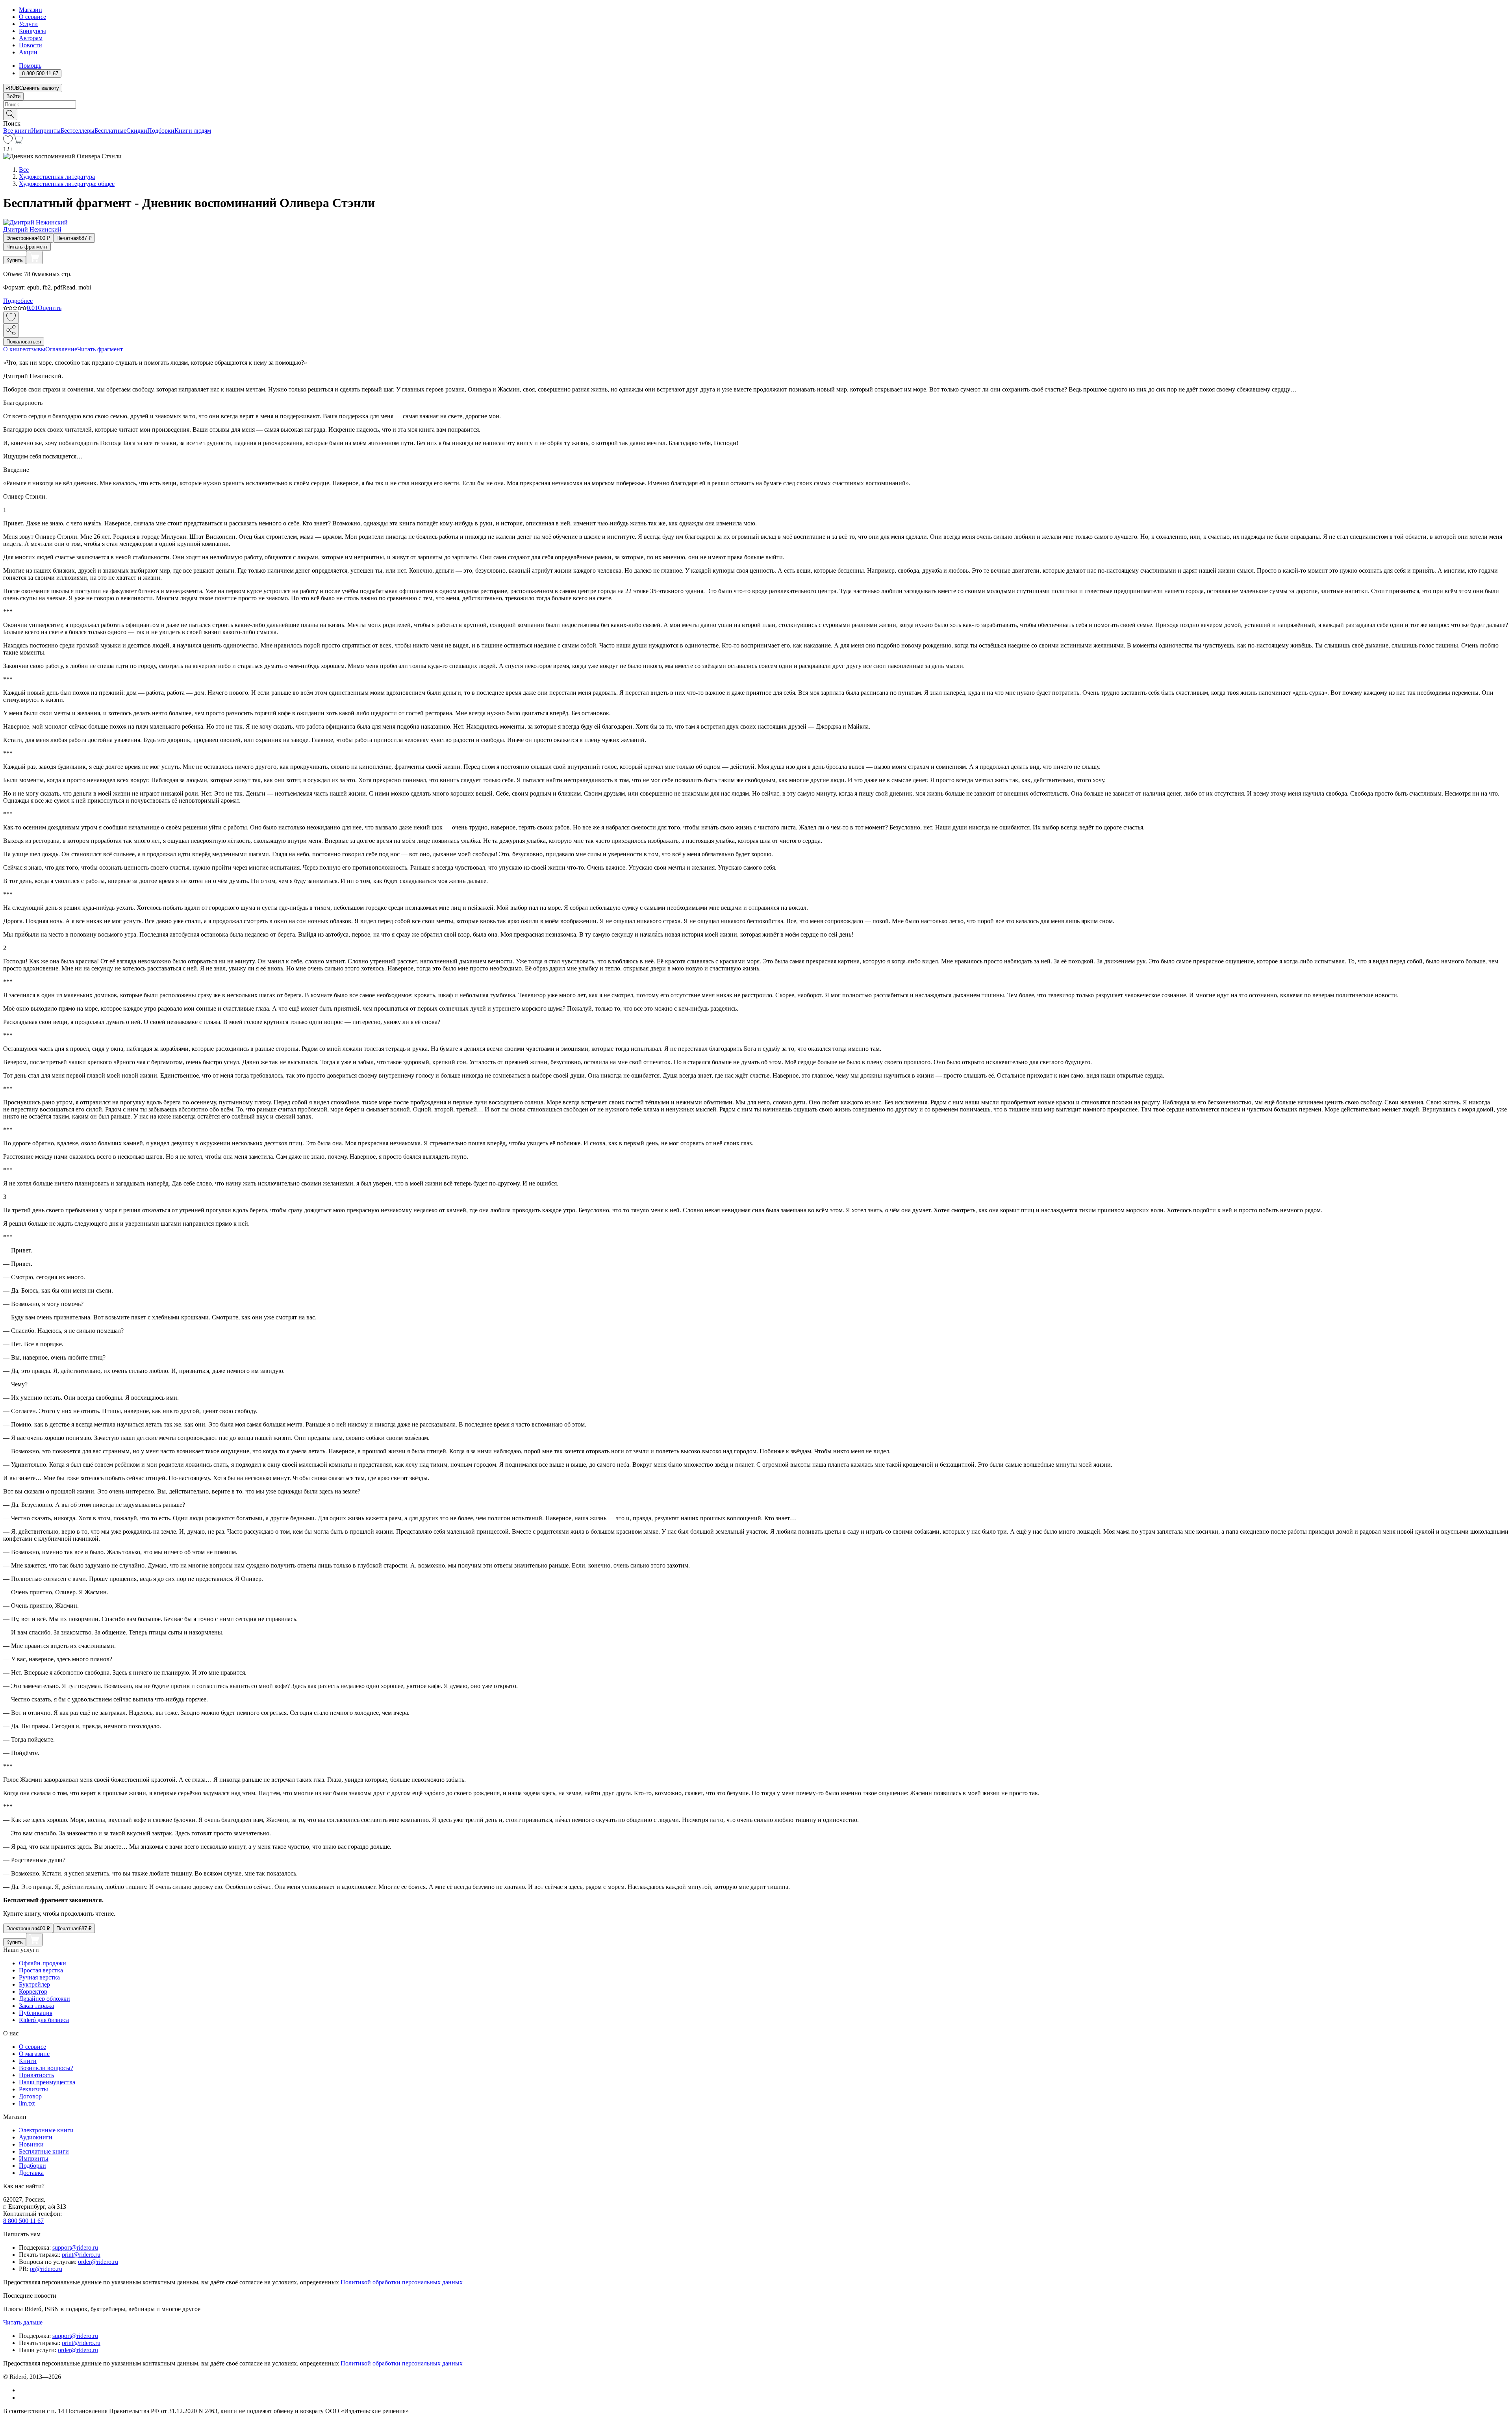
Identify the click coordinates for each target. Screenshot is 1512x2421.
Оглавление (61, 349)
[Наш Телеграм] (22, 2398)
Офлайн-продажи (43, 1963)
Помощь (30, 66)
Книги (28, 2061)
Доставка (31, 2173)
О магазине (34, 2054)
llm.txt (27, 2103)
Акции (28, 52)
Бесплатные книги (44, 2151)
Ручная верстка (39, 1977)
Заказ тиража (36, 2006)
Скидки (137, 131)
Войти (13, 96)
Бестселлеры (78, 131)
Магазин (31, 10)
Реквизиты (33, 2089)
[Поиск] (10, 114)
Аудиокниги (36, 2137)
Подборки (161, 131)
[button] (756, 114)
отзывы (35, 349)
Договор (30, 2096)
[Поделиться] (11, 331)
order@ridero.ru (98, 2262)
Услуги (28, 24)
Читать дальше (23, 2322)
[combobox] (756, 105)
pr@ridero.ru (46, 2269)
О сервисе (32, 17)
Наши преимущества (47, 2082)
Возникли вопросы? (46, 2068)
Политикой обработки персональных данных (402, 2282)
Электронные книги (46, 2130)
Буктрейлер (34, 1984)
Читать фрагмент (27, 247)
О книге (14, 349)
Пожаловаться (24, 342)
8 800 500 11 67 (23, 2221)
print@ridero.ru (81, 2255)
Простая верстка (41, 1970)
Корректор (33, 1992)
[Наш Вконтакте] (23, 2390)
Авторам (31, 38)
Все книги (17, 131)
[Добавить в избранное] (11, 318)
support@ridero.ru (75, 2248)
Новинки (31, 2144)
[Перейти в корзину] (18, 142)
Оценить (50, 308)
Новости (31, 45)
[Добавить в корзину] (34, 258)
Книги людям (193, 131)
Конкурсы (32, 31)
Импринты (46, 131)
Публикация (36, 2013)
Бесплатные (110, 131)
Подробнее (18, 301)
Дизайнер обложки (44, 1999)
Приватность (36, 2075)
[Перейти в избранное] (8, 142)
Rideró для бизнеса (44, 2020)
